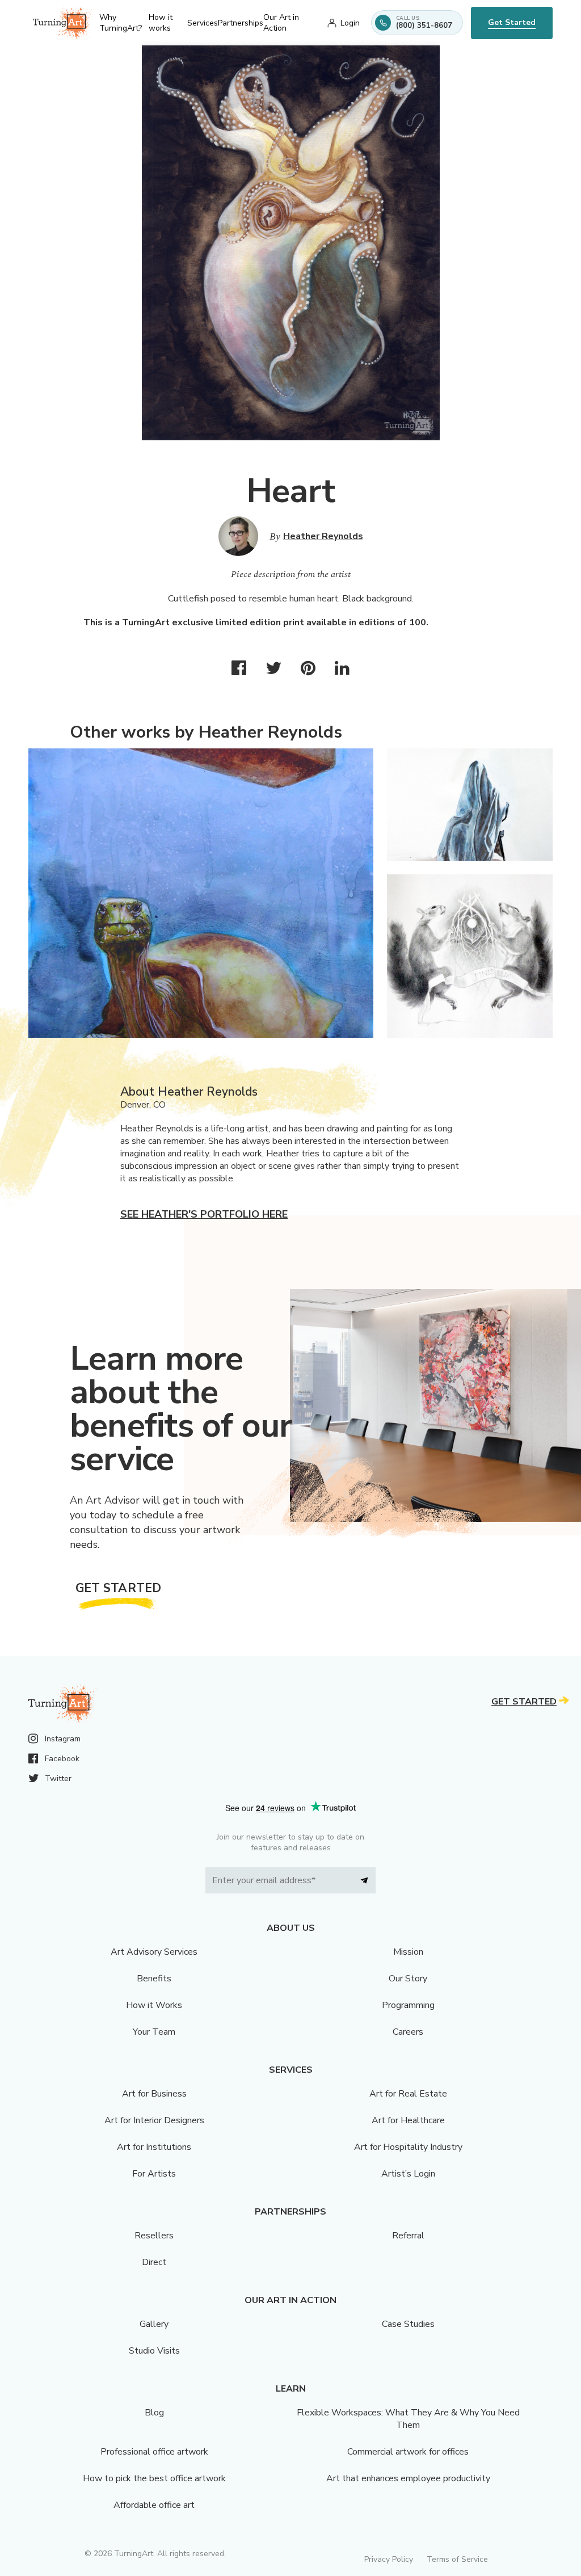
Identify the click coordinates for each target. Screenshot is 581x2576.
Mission (408, 1952)
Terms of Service (457, 2559)
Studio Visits (154, 2351)
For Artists (154, 2174)
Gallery (154, 2324)
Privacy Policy (389, 2559)
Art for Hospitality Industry (408, 2147)
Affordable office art (154, 2505)
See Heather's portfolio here (204, 1214)
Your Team (154, 2032)
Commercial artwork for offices (408, 2452)
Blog (154, 2413)
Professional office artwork (154, 2452)
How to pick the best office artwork (154, 2478)
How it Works (154, 2005)
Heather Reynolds (323, 536)
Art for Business (154, 2094)
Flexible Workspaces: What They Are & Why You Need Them (408, 2419)
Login (350, 23)
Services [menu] (203, 23)
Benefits (154, 1979)
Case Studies (408, 2324)
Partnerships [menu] (241, 23)
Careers (408, 2032)
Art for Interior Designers (154, 2120)
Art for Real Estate (408, 2094)
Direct (154, 2262)
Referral (408, 2236)
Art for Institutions (154, 2147)
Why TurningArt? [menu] (121, 23)
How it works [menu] (161, 23)
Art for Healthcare (408, 2120)
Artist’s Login (408, 2174)
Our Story (408, 1979)
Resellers (154, 2236)
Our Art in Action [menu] (281, 23)
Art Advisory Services (154, 1952)
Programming (408, 2005)
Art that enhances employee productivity (408, 2478)
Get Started (512, 22)
